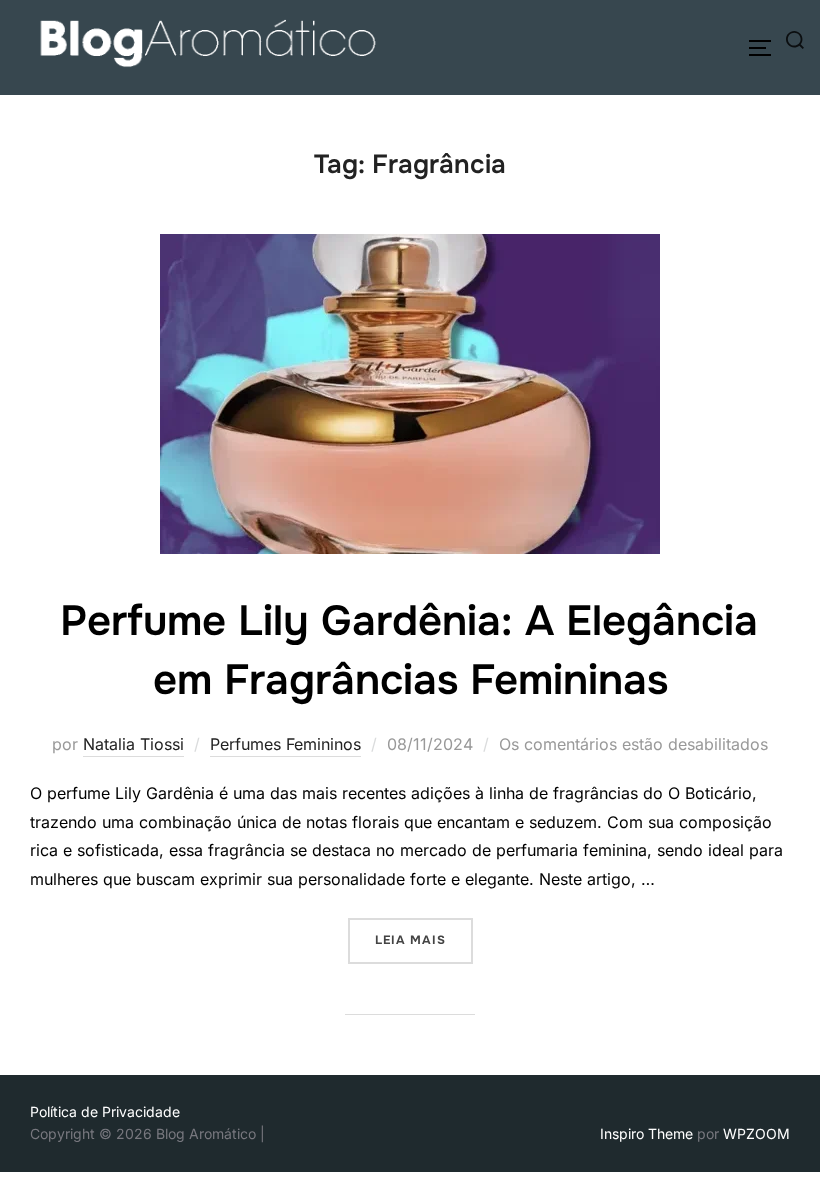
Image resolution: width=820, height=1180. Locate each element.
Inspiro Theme (646, 1133)
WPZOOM (756, 1133)
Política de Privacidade (105, 1111)
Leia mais (424, 939)
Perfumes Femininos (285, 744)
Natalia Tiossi (133, 744)
